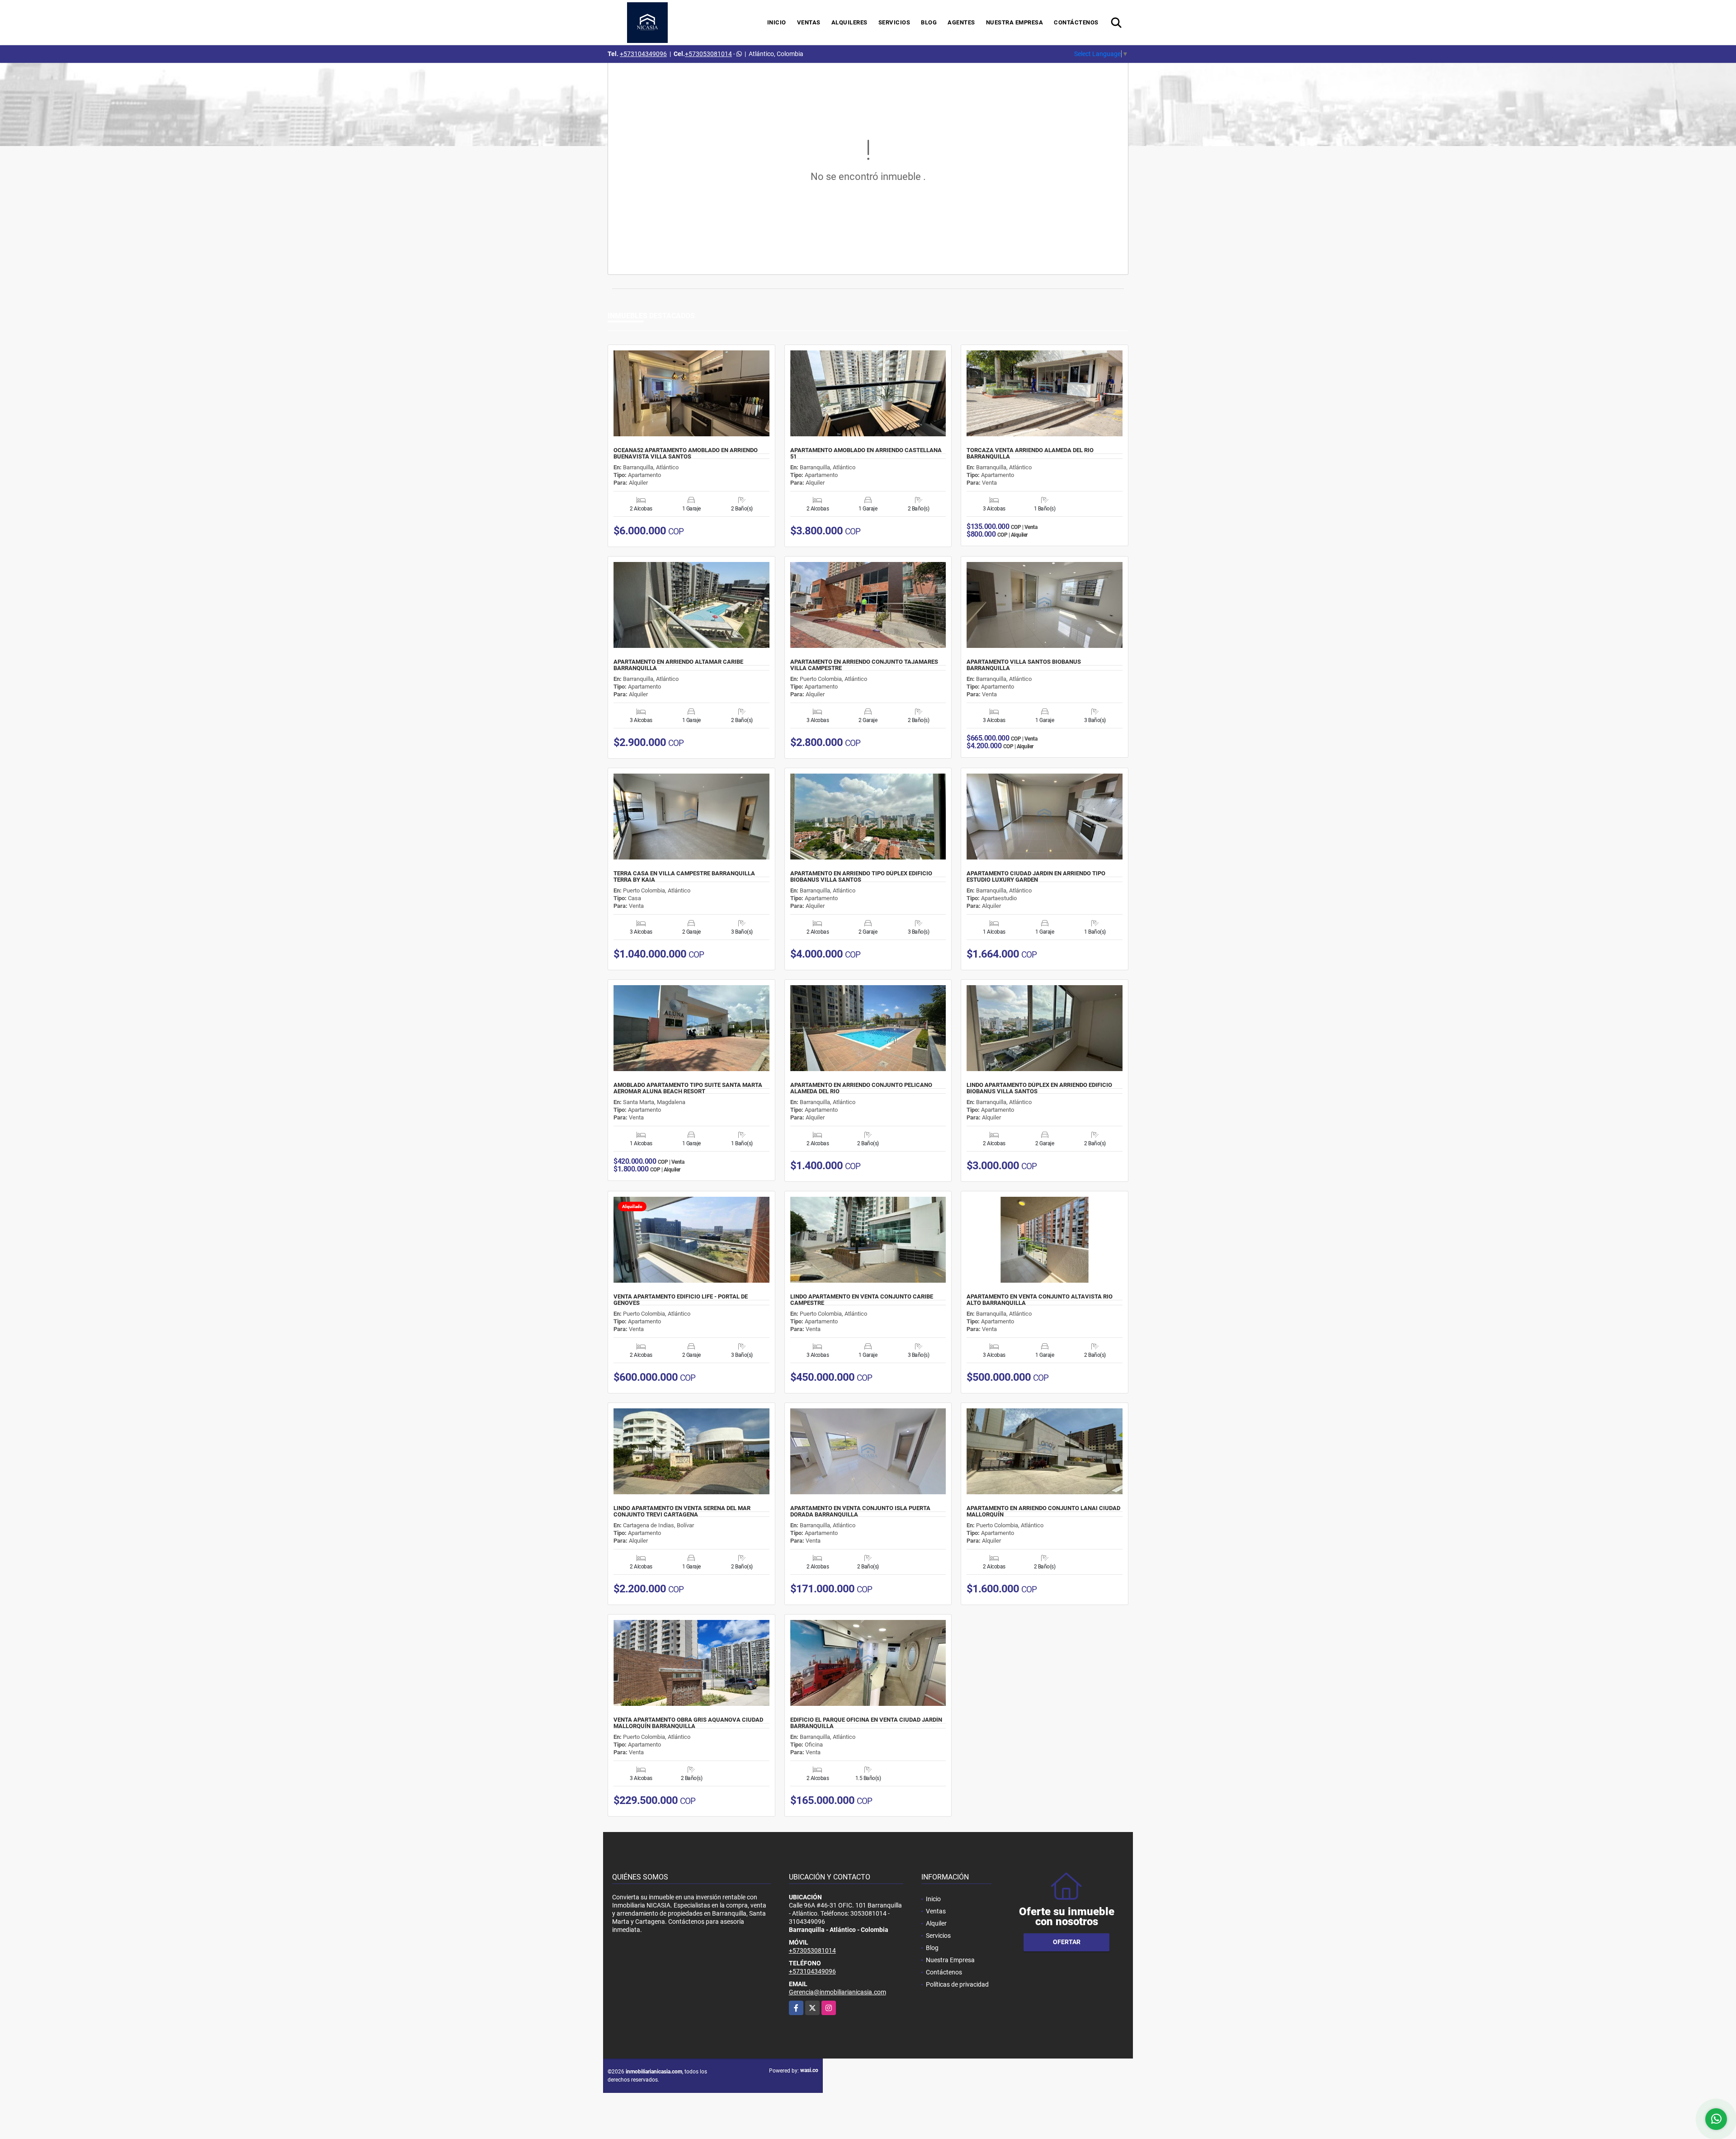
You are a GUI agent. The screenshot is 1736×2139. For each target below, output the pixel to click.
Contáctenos (1076, 22)
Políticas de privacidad (957, 1984)
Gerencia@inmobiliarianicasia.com (837, 1992)
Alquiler (936, 1923)
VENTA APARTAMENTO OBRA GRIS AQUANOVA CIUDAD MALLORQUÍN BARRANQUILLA (688, 1723)
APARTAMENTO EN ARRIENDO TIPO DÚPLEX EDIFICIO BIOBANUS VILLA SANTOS (861, 877)
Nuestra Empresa (1015, 22)
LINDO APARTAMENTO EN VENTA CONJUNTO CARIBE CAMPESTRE (862, 1300)
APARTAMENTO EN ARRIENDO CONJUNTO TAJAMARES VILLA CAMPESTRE (864, 665)
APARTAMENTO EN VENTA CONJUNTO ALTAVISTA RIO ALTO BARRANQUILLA (1040, 1300)
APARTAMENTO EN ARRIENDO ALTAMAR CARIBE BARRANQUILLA (678, 665)
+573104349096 (643, 54)
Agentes (961, 22)
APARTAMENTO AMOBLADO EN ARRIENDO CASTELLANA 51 (866, 453)
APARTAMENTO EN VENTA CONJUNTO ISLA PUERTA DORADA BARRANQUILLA (860, 1511)
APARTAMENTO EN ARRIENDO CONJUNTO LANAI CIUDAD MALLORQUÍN (1043, 1511)
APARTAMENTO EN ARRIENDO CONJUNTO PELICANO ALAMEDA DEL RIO (861, 1088)
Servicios (894, 22)
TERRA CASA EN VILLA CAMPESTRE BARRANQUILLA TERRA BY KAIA (684, 877)
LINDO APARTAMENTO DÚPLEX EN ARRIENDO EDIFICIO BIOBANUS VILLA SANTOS (1039, 1088)
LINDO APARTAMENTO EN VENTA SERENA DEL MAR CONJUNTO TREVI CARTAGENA (682, 1511)
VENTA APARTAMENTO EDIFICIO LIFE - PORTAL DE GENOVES (681, 1300)
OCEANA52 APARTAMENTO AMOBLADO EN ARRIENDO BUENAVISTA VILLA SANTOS (686, 453)
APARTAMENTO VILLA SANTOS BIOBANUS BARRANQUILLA (1024, 665)
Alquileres (849, 22)
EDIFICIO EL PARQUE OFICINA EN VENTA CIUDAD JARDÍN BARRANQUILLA (866, 1723)
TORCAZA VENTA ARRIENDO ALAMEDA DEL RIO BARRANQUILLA (1030, 453)
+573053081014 (708, 54)
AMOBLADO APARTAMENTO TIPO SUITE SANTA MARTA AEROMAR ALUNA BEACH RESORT (688, 1088)
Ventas (809, 22)
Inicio (777, 22)
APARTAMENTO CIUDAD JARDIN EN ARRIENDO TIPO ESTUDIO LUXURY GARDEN (1036, 877)
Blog (929, 22)
